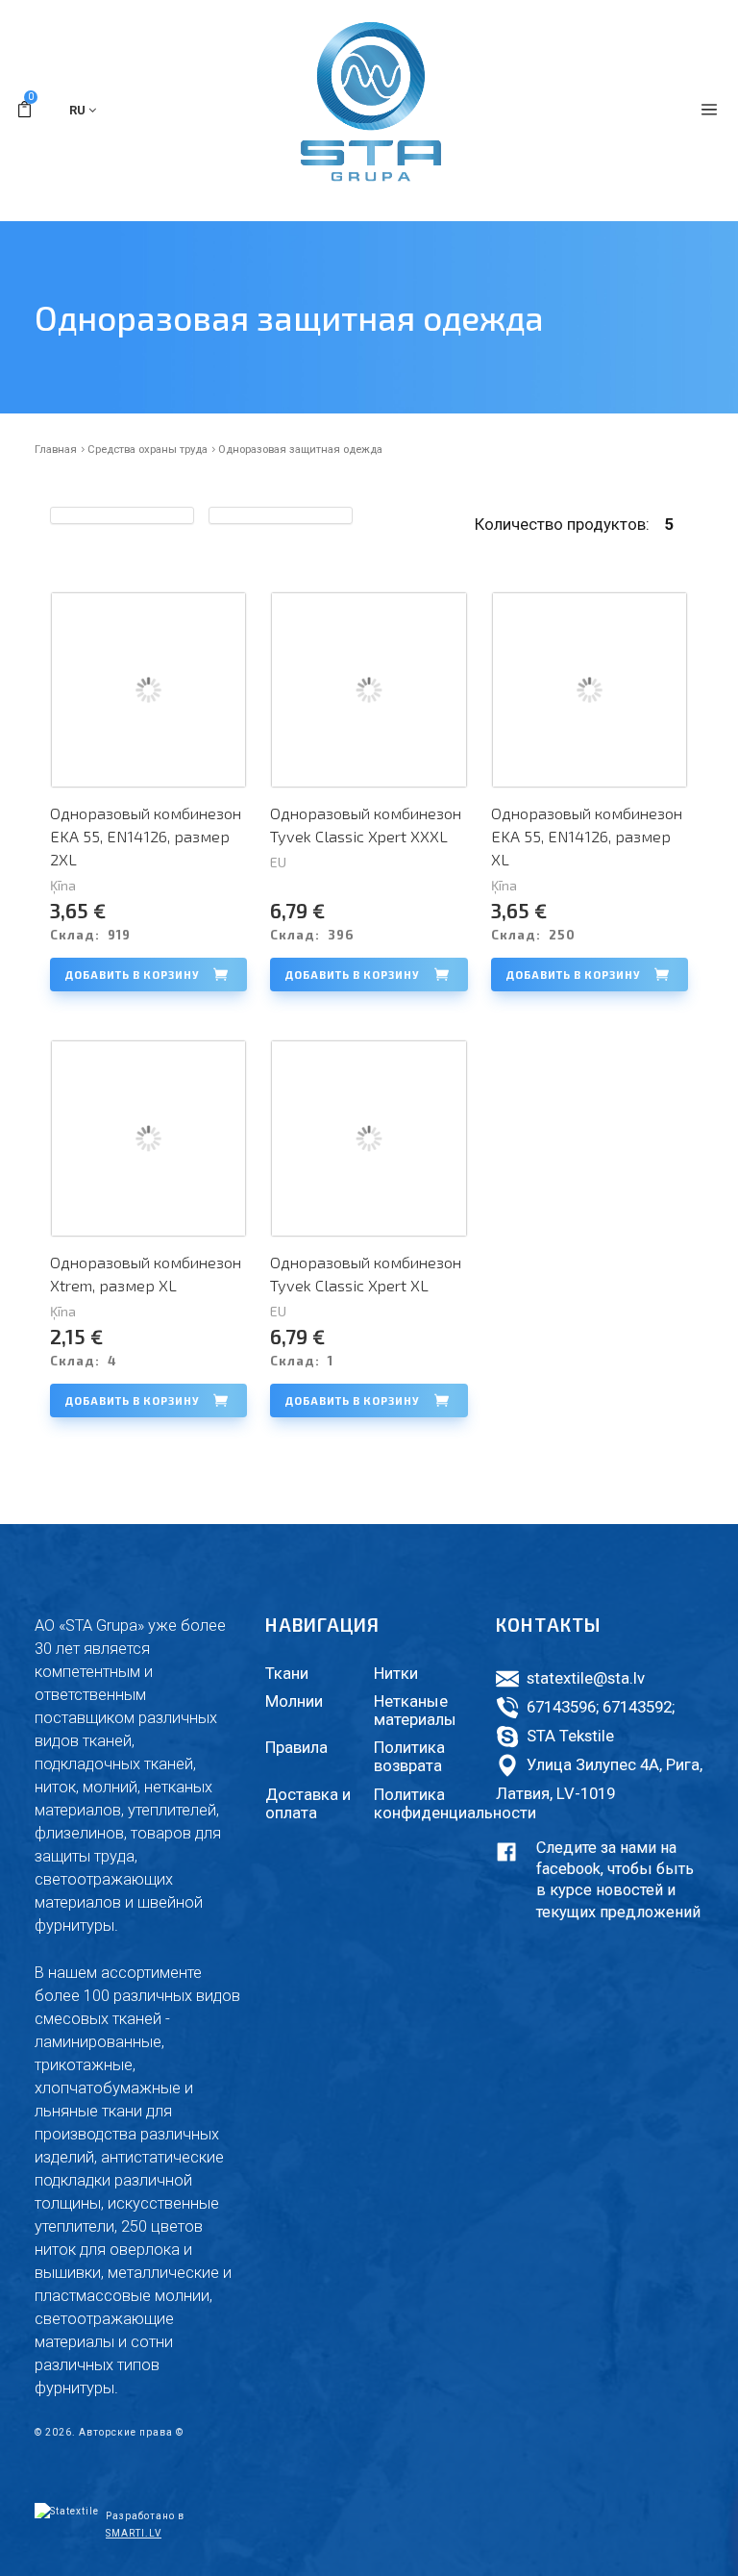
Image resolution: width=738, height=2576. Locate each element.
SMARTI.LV (134, 2533)
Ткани (287, 1673)
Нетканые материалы (415, 1710)
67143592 (637, 1707)
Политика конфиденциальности (455, 1803)
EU (278, 862)
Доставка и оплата (308, 1803)
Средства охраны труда (148, 449)
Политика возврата (409, 1756)
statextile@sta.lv (586, 1678)
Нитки (396, 1673)
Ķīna (63, 885)
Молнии (294, 1701)
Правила (296, 1747)
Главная (56, 449)
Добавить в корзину (132, 975)
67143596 (561, 1707)
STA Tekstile (570, 1736)
